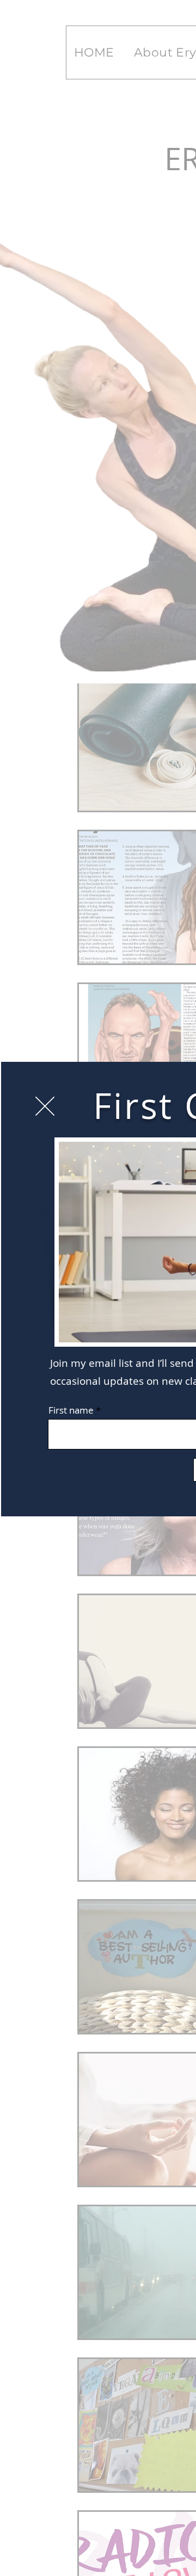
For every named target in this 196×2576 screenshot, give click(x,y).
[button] (45, 1106)
